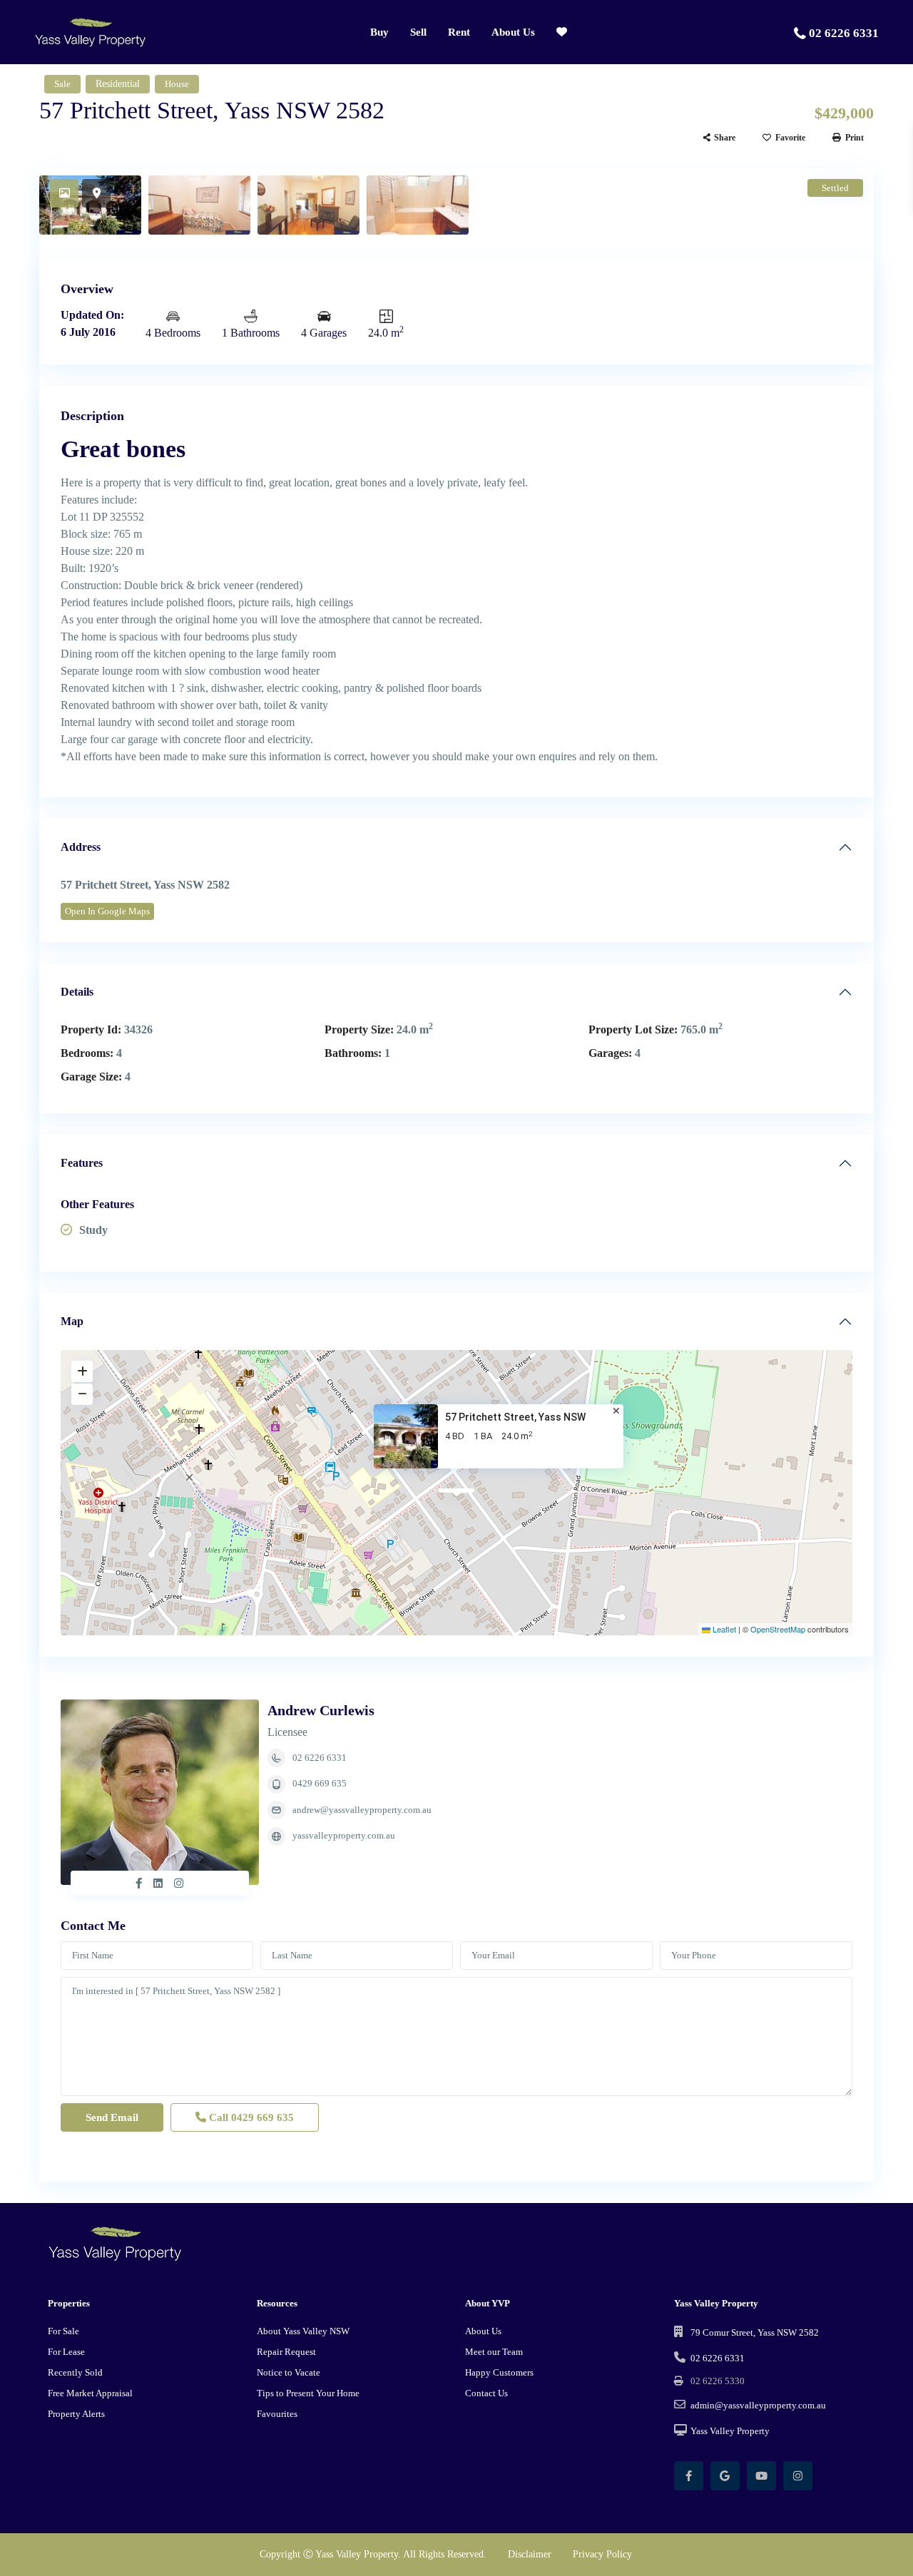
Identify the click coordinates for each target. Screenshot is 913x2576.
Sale (62, 84)
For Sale (63, 2331)
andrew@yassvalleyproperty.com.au (362, 1810)
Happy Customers (499, 2372)
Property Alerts (76, 2414)
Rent (459, 32)
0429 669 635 (320, 1783)
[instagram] (798, 2476)
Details (77, 992)
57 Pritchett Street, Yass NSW (515, 1417)
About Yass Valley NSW (303, 2331)
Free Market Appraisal (90, 2393)
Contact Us (486, 2393)
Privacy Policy (602, 2554)
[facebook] (689, 2476)
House (177, 84)
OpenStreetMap (778, 1629)
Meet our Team (494, 2352)
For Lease (66, 2352)
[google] (725, 2476)
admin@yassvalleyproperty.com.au (758, 2405)
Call (250, 2117)
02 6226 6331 (844, 33)
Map (72, 1321)
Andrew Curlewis (321, 1710)
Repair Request (286, 2352)
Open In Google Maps (107, 911)
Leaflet (723, 1629)
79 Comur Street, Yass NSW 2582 (755, 2332)
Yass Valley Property (730, 2431)
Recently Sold (75, 2372)
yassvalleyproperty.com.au (344, 1835)
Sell (418, 32)
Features (82, 1163)
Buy (379, 32)
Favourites (277, 2414)
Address (81, 847)
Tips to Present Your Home (308, 2393)
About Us (513, 32)
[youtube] (761, 2476)
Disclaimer (530, 2554)
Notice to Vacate (289, 2372)
